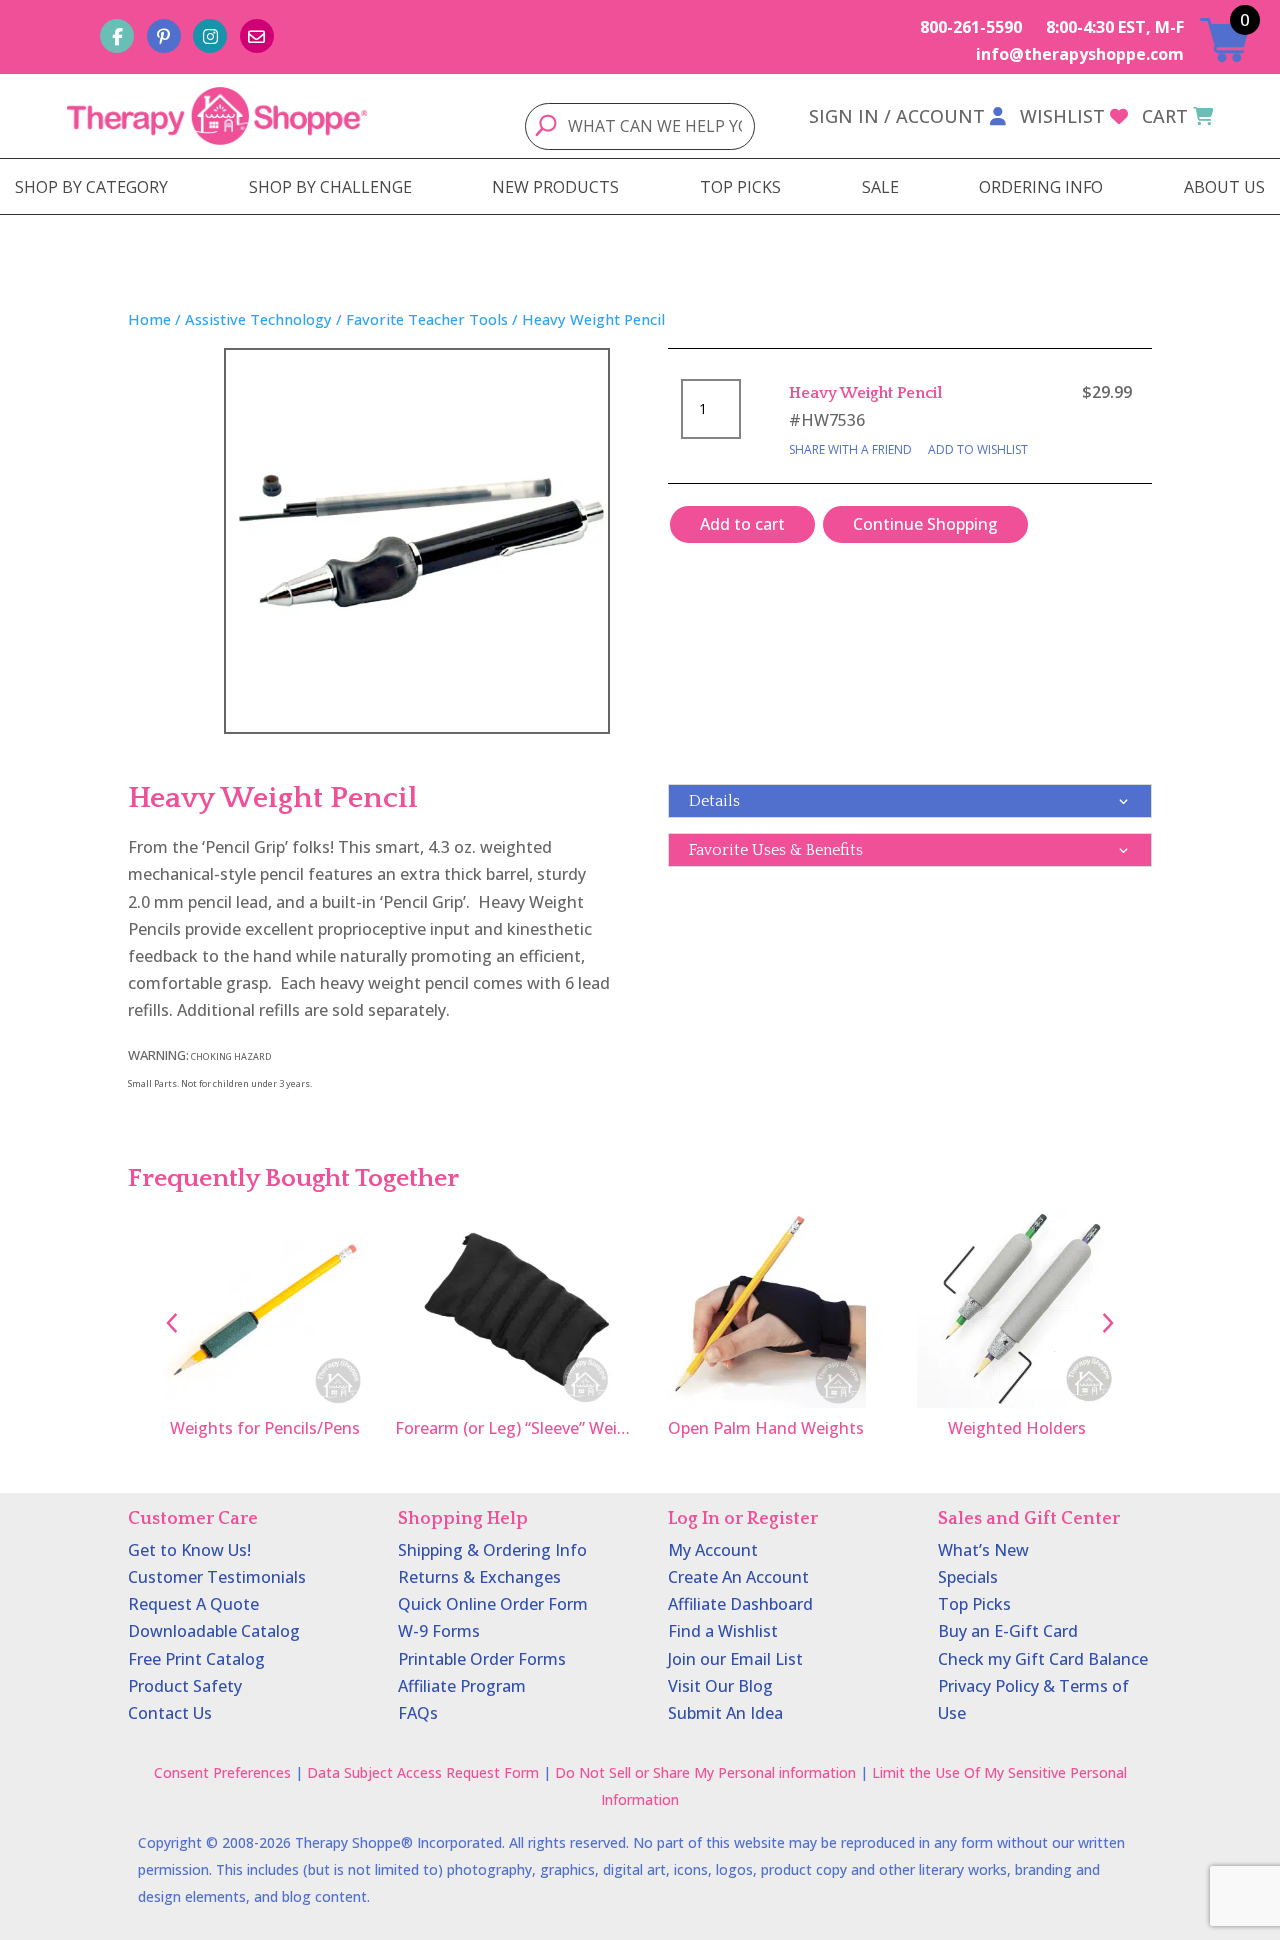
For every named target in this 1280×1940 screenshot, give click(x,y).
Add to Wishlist (978, 449)
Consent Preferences (222, 1772)
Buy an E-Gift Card (1008, 1631)
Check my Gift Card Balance (1043, 1659)
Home (149, 319)
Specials (968, 1577)
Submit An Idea (725, 1713)
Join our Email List (735, 1659)
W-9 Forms (439, 1631)
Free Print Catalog (196, 1659)
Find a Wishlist (723, 1631)
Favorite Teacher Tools (427, 319)
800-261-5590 (971, 27)
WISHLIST (1062, 116)
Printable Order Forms (482, 1659)
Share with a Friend (850, 449)
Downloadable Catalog (214, 1631)
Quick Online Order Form (493, 1604)
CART (1165, 116)
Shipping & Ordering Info (492, 1550)
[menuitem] (91, 187)
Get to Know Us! (189, 1550)
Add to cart (742, 524)
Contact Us (170, 1713)
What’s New (983, 1550)
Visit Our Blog (720, 1686)
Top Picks (974, 1604)
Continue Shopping (925, 524)
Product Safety (185, 1686)
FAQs (418, 1713)
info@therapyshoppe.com (1080, 54)
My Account (713, 1550)
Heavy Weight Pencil (865, 393)
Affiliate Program (462, 1686)
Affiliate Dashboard (740, 1604)
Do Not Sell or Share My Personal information (705, 1772)
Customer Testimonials (217, 1577)
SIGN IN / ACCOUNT (897, 116)
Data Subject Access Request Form (423, 1772)
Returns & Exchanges (479, 1577)
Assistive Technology (258, 319)
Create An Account (738, 1577)
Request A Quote (193, 1604)
